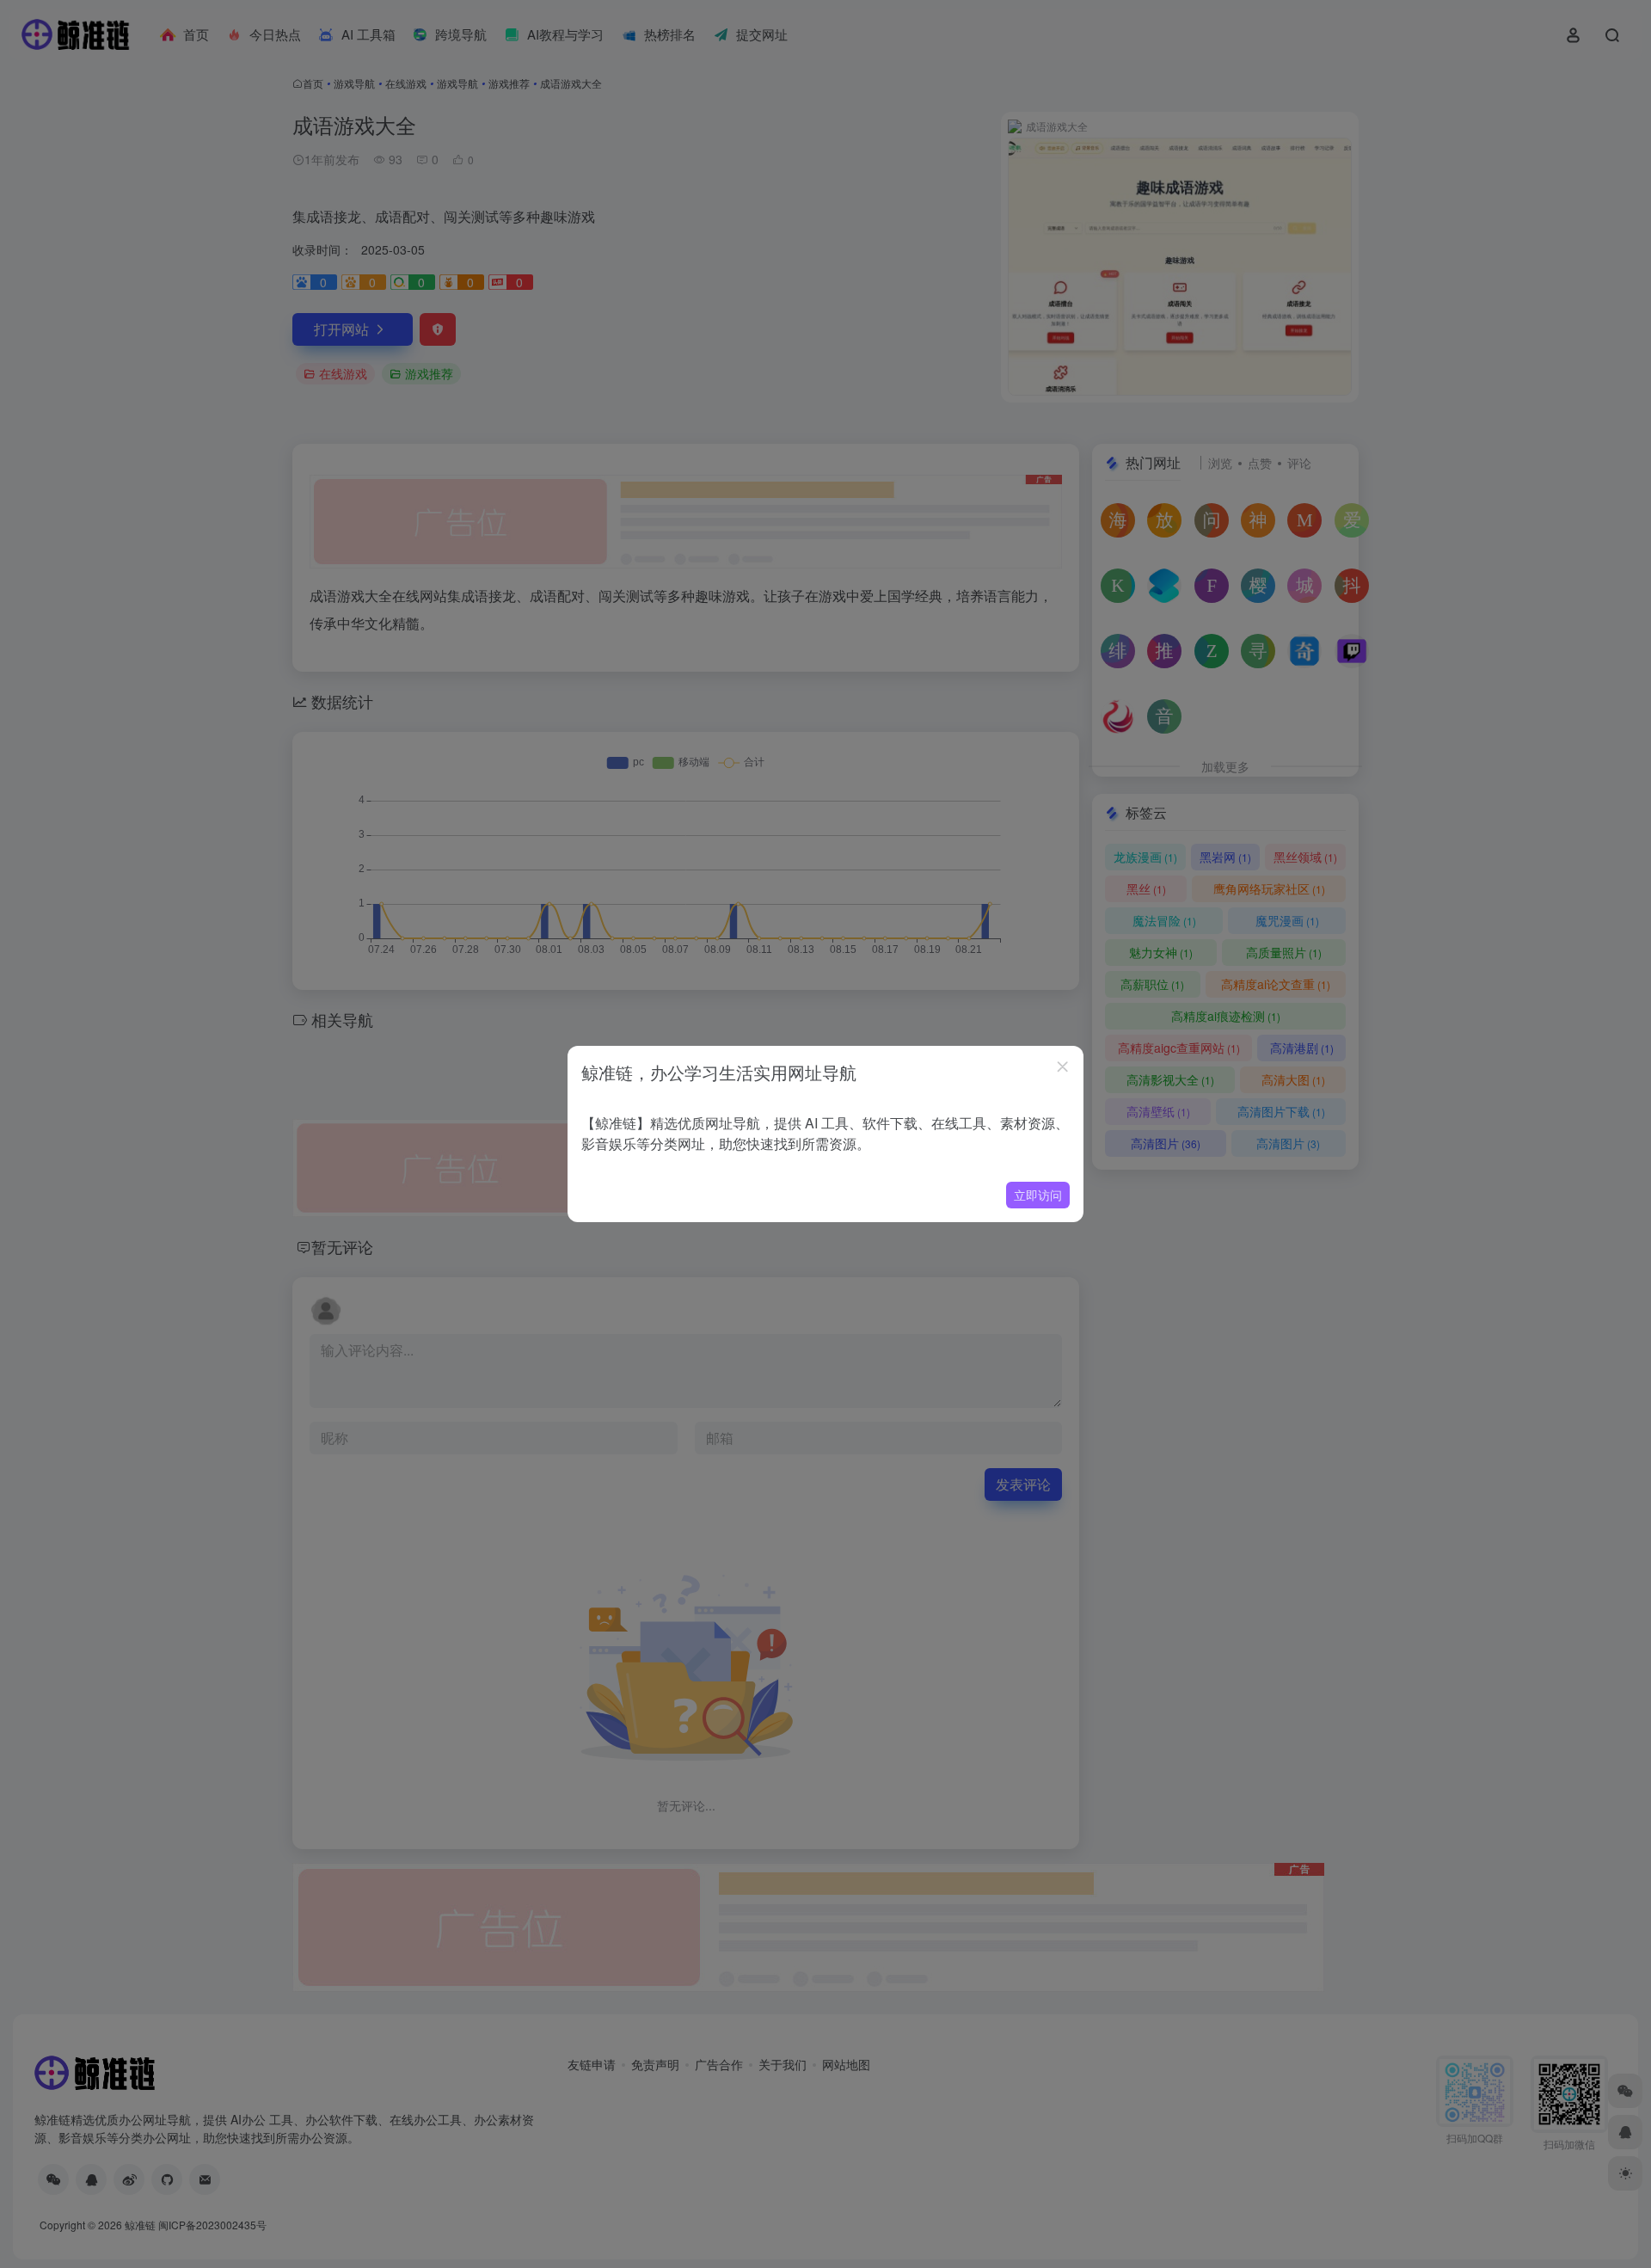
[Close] (1063, 1066)
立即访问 (1038, 1195)
